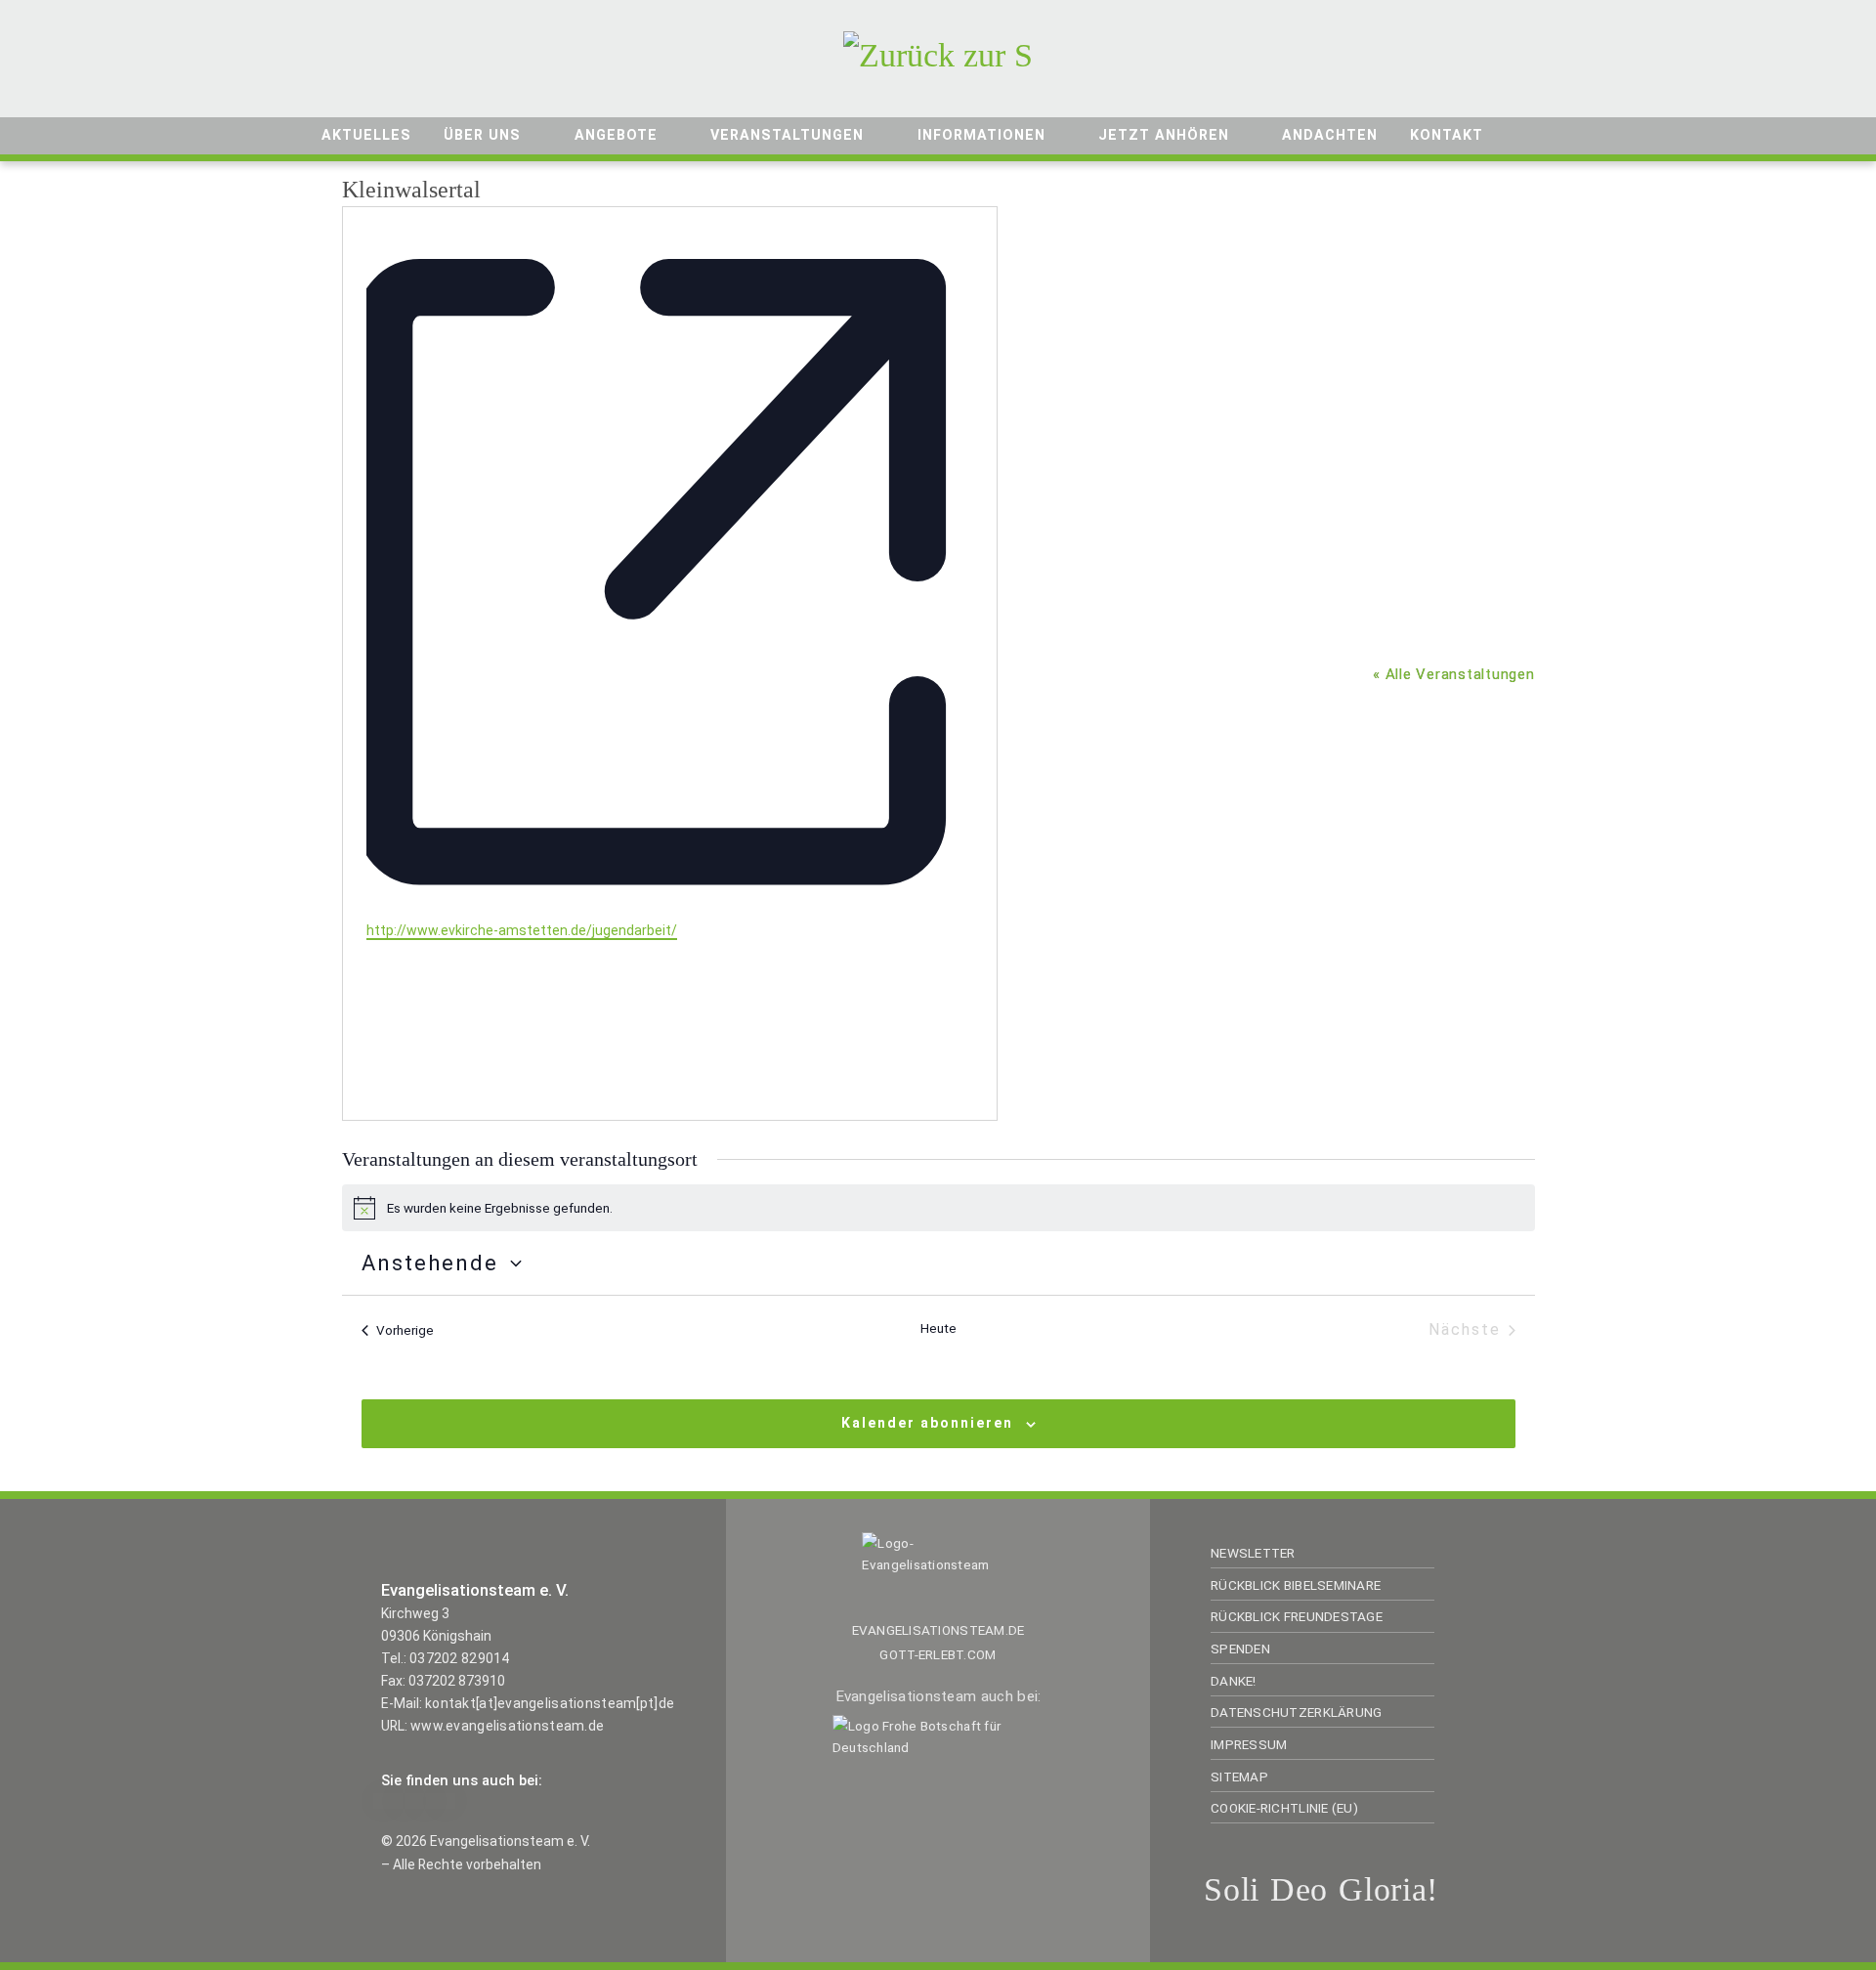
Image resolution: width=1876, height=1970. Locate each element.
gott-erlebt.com (938, 1654)
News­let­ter (1253, 1553)
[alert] (938, 1208)
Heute (938, 1328)
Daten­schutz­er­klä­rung (1296, 1712)
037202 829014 (460, 1658)
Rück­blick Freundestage (1297, 1616)
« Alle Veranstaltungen (1454, 674)
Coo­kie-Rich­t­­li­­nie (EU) (1284, 1808)
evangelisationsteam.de (938, 1630)
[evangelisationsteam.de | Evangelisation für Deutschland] (938, 52)
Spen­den (1240, 1649)
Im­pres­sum (1249, 1744)
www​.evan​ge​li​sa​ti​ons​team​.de (507, 1726)
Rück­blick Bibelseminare (1296, 1585)
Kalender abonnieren (927, 1423)
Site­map (1239, 1777)
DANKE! (1234, 1681)
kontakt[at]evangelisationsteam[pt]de (550, 1703)
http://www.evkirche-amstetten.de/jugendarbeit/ (522, 930)
